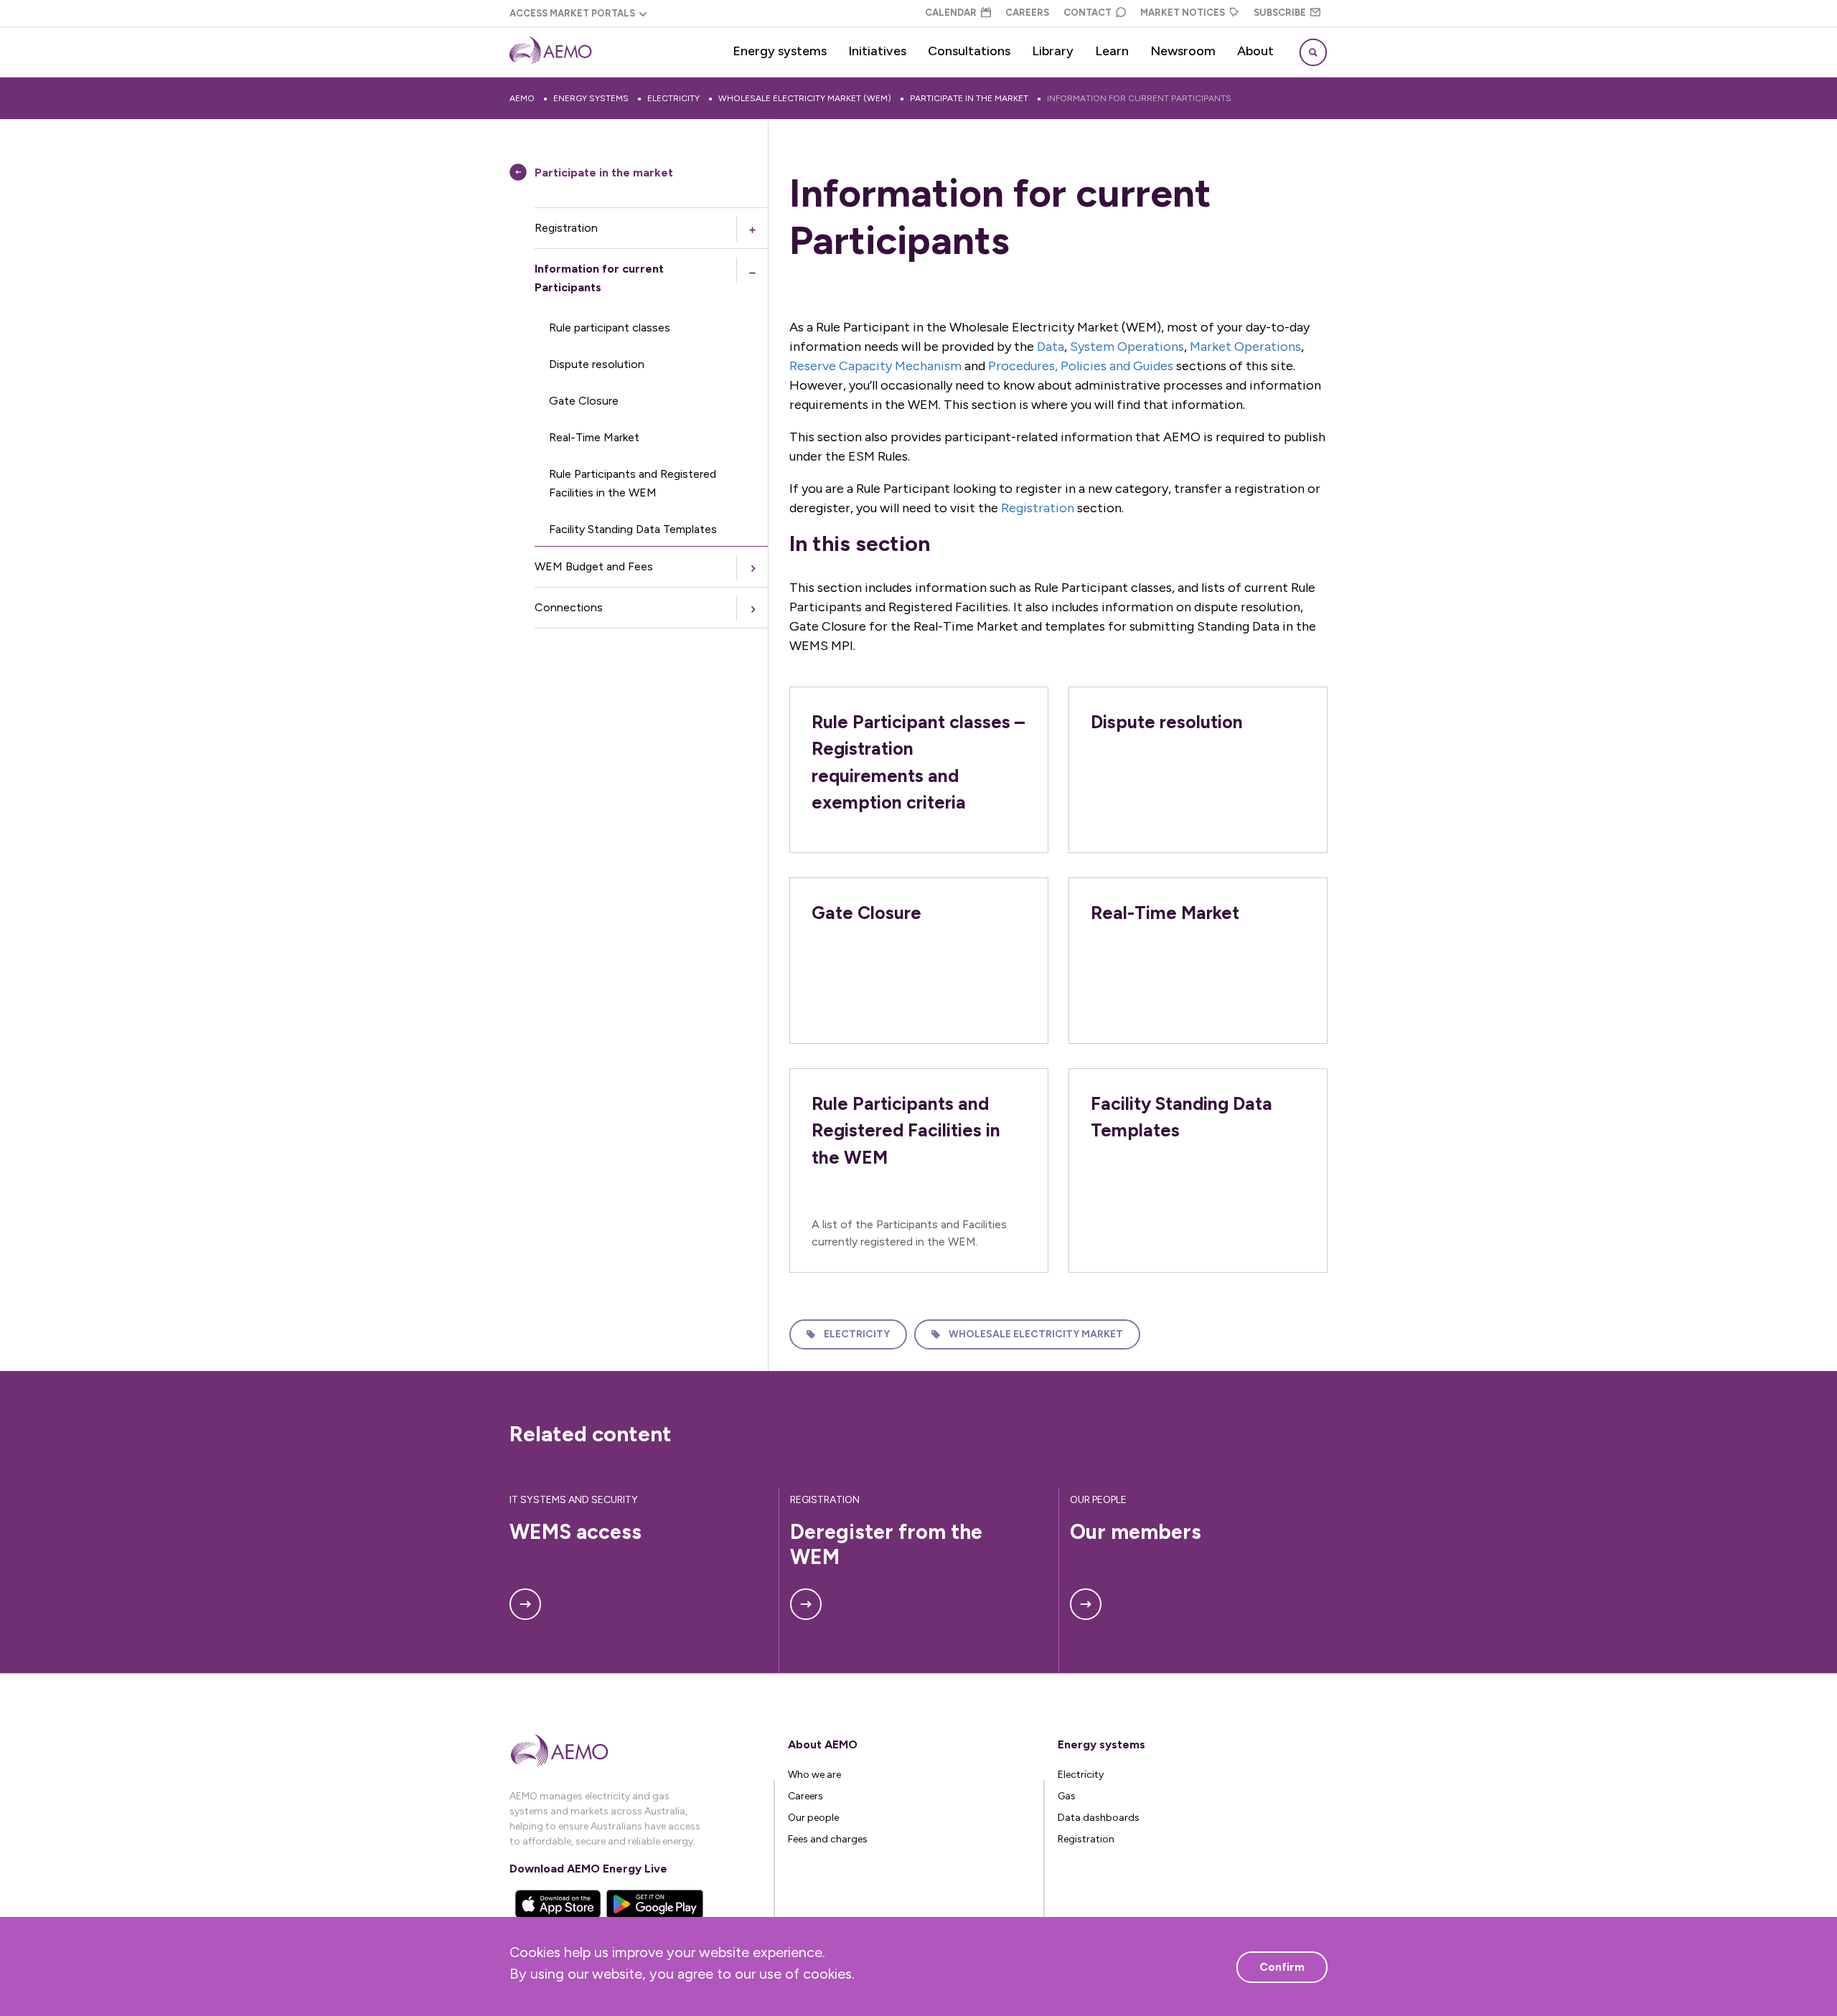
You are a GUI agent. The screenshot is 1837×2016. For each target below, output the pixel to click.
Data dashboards (1099, 1818)
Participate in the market (969, 98)
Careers (1027, 13)
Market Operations (1245, 347)
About (1255, 51)
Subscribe (1280, 13)
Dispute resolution (597, 364)
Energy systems (780, 51)
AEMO (522, 98)
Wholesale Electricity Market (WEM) (805, 98)
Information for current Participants (1139, 98)
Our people (813, 1818)
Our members (1136, 1532)
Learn (1112, 51)
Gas (1067, 1796)
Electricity (673, 98)
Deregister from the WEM (889, 1544)
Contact (1087, 13)
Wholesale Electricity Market (1036, 1334)
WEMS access (575, 1532)
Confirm (1282, 1967)
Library (1053, 51)
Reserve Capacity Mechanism (875, 366)
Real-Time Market (594, 437)
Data (1051, 347)
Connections (569, 607)
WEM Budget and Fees (594, 566)
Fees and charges (828, 1839)
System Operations (1127, 347)
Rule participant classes (610, 328)
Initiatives (877, 51)
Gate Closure (584, 401)
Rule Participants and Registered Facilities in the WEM (633, 483)
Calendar (951, 13)
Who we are (814, 1775)
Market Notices (1183, 13)
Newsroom (1183, 51)
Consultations (969, 51)
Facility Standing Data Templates (633, 529)
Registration (566, 228)
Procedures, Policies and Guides (1081, 366)
